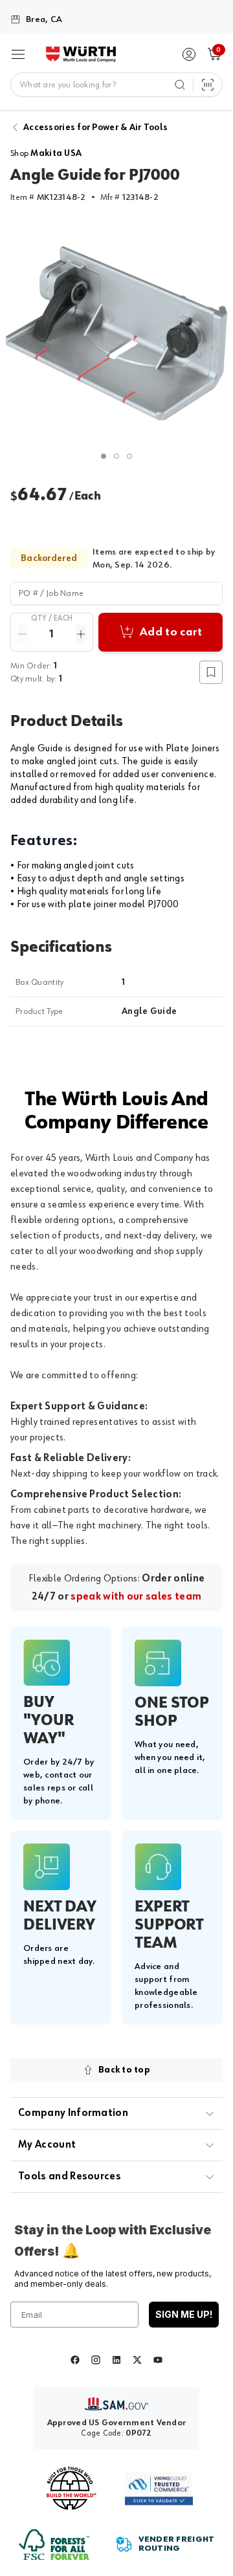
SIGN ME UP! (184, 2314)
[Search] (180, 85)
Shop (46, 153)
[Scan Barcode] (208, 85)
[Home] (81, 54)
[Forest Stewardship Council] (54, 2545)
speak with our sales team (136, 1597)
